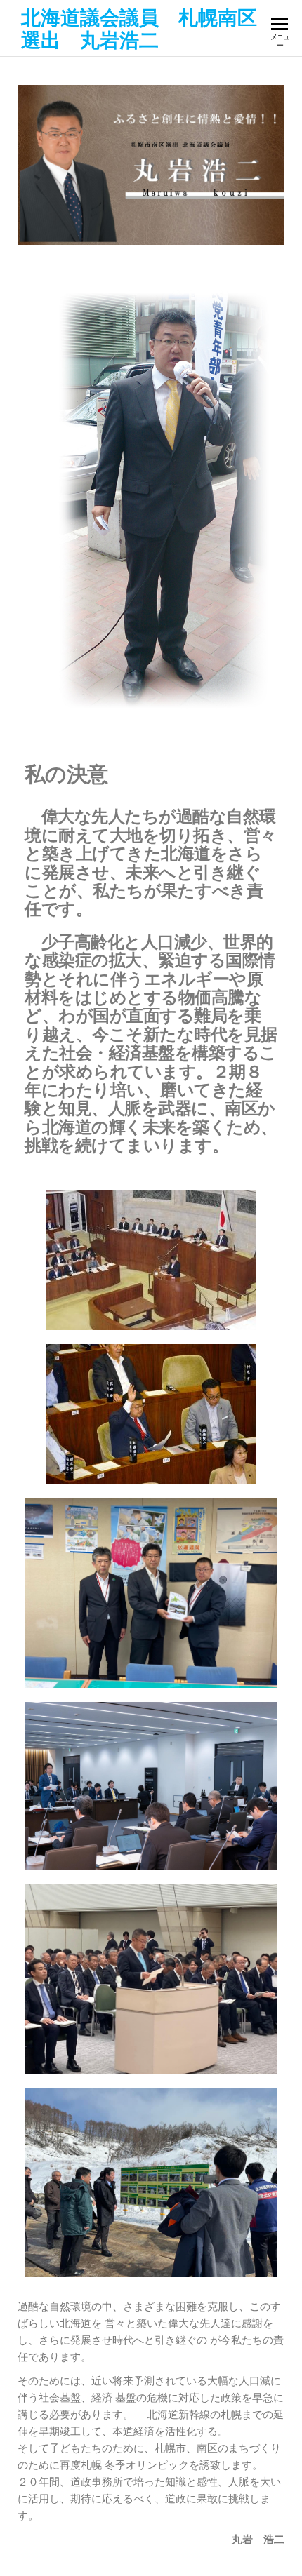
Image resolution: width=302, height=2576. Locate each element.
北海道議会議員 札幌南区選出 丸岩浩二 (139, 28)
